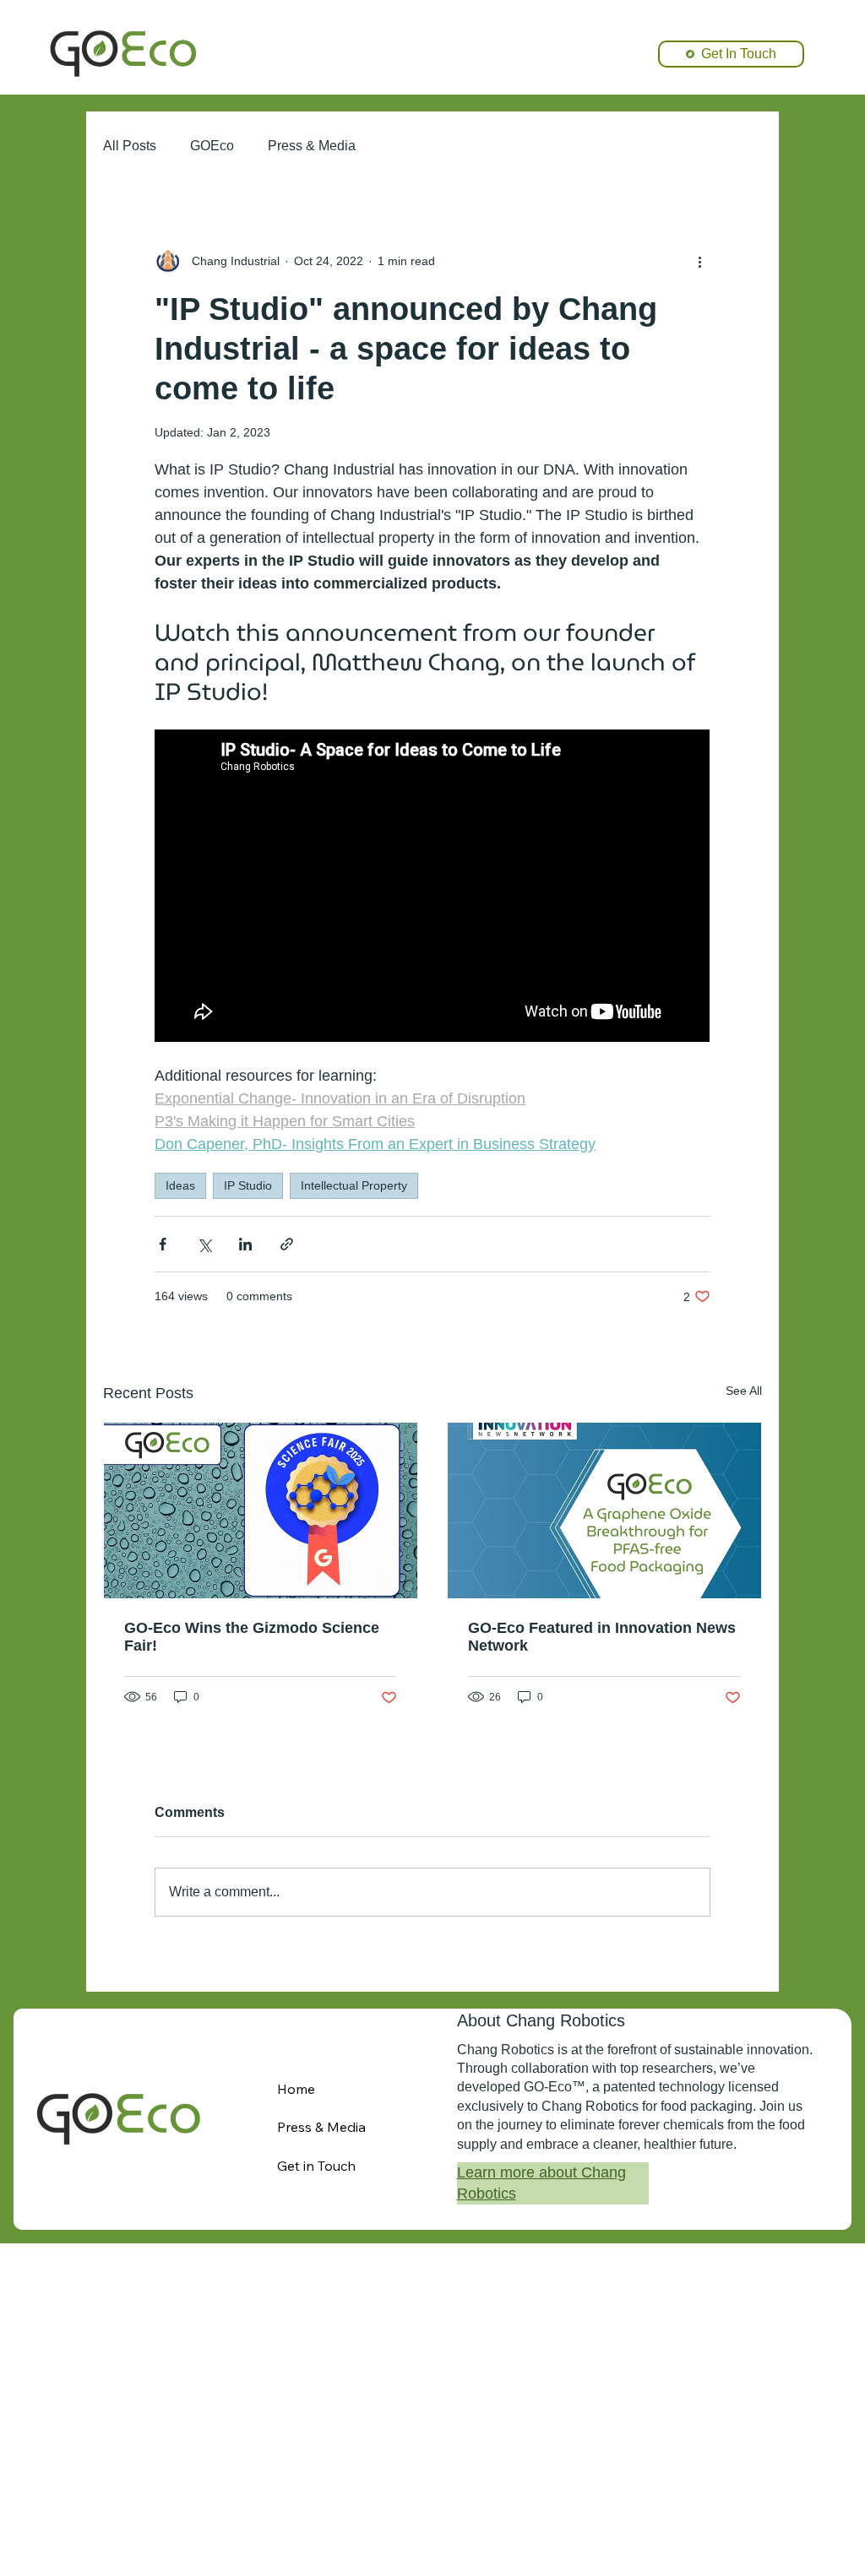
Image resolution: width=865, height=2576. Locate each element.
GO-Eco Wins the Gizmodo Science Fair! (252, 1637)
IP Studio (248, 1185)
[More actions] (700, 261)
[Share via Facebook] (163, 1244)
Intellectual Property (354, 1185)
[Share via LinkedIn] (245, 1244)
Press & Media (312, 146)
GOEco (212, 146)
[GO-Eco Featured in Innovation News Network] (604, 1510)
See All (744, 1391)
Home (296, 2089)
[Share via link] (287, 1244)
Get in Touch (316, 2166)
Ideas (180, 1185)
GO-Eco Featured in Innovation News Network (602, 1637)
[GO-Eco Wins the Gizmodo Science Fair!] (261, 1510)
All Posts (130, 146)
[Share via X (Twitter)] (204, 1244)
